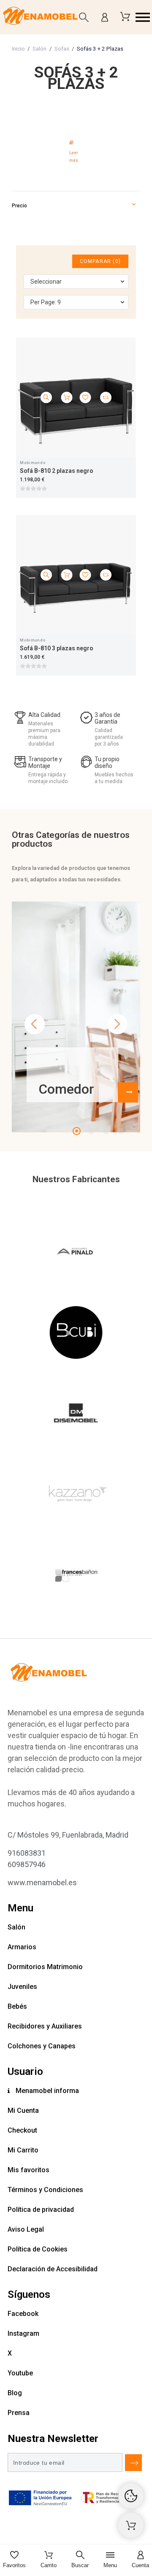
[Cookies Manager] (131, 2496)
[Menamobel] (40, 17)
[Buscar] (84, 17)
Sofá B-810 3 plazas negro (57, 648)
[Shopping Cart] (131, 2525)
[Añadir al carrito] (67, 398)
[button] (143, 17)
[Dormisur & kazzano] (76, 1496)
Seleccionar (46, 282)
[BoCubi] (76, 1334)
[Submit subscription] (133, 2463)
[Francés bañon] (76, 1577)
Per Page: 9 (46, 302)
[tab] (76, 150)
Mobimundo (33, 463)
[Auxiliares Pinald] (76, 1253)
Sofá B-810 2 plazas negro (57, 471)
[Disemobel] (76, 1415)
